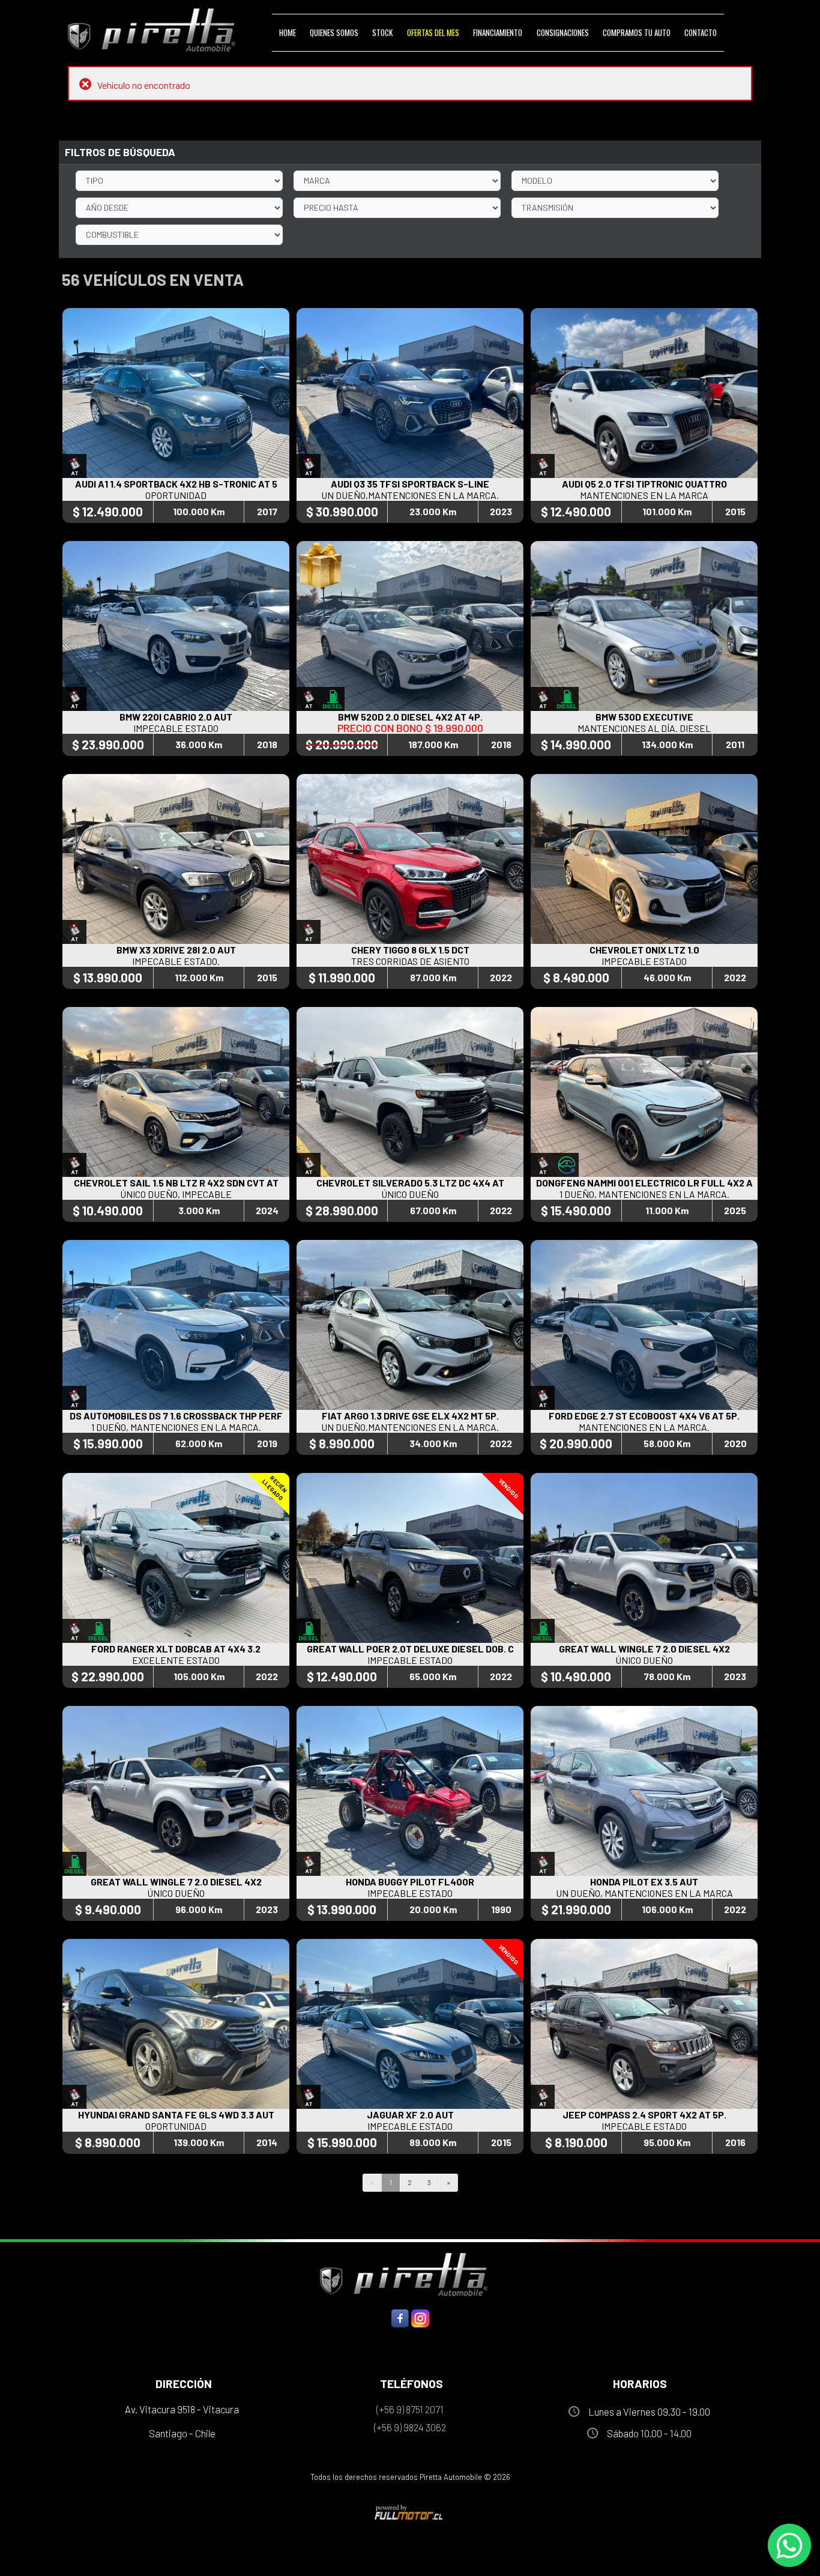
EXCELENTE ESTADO (176, 1660)
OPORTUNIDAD (176, 495)
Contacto (701, 32)
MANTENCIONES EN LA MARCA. (644, 1427)
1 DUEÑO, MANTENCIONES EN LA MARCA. (644, 1194)
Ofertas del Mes (433, 32)
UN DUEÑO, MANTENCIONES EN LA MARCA (644, 1893)
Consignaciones (563, 32)
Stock (382, 32)
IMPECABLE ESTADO (176, 728)
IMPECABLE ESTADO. (176, 961)
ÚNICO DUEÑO (410, 1194)
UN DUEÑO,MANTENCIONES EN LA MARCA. (410, 495)
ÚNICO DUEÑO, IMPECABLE (176, 1194)
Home (288, 32)
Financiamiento (498, 32)
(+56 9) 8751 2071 (410, 2409)
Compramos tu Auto (637, 32)
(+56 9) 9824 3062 (410, 2427)
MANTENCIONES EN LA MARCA (644, 495)
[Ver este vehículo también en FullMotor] (410, 2512)
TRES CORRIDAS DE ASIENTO (410, 961)
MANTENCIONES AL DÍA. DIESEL (644, 728)
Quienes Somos (334, 32)
